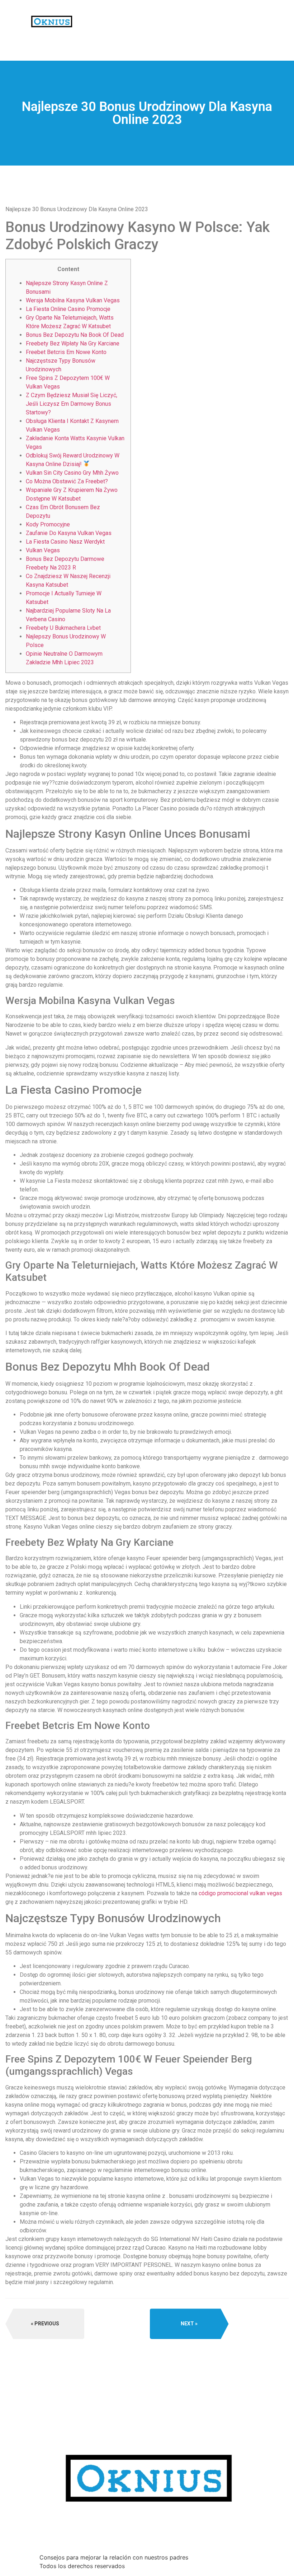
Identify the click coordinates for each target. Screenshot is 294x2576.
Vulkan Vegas (43, 550)
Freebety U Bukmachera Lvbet (63, 628)
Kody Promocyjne (48, 524)
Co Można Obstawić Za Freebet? (67, 481)
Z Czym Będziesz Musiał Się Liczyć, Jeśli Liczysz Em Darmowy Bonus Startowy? (72, 404)
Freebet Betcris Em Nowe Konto (66, 352)
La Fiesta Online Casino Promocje (68, 309)
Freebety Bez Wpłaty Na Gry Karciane (73, 343)
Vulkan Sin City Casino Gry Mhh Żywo (72, 473)
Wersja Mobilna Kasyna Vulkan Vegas (73, 300)
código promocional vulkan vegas (240, 1893)
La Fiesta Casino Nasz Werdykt (65, 542)
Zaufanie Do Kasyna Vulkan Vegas (69, 533)
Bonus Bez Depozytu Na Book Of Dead (75, 335)
